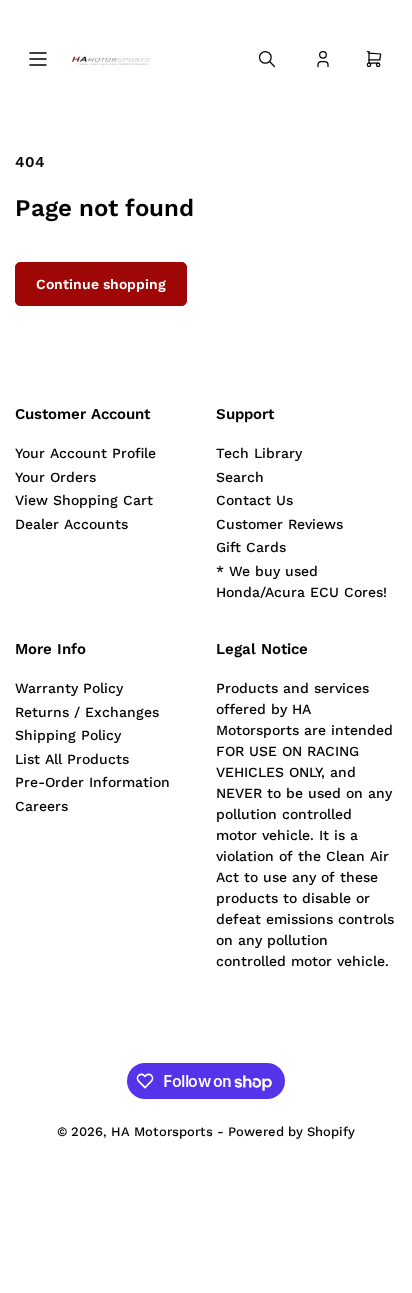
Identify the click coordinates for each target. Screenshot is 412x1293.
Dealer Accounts (71, 524)
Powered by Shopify (291, 1131)
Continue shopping (101, 284)
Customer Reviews (279, 524)
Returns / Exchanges (87, 712)
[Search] (267, 59)
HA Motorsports (162, 1131)
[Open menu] (38, 59)
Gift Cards (251, 547)
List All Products (72, 759)
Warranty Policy (69, 688)
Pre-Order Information (92, 782)
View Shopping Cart (84, 500)
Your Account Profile (85, 453)
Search (240, 477)
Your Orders (55, 477)
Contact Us (254, 500)
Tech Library (259, 453)
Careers (41, 806)
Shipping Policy (68, 735)
